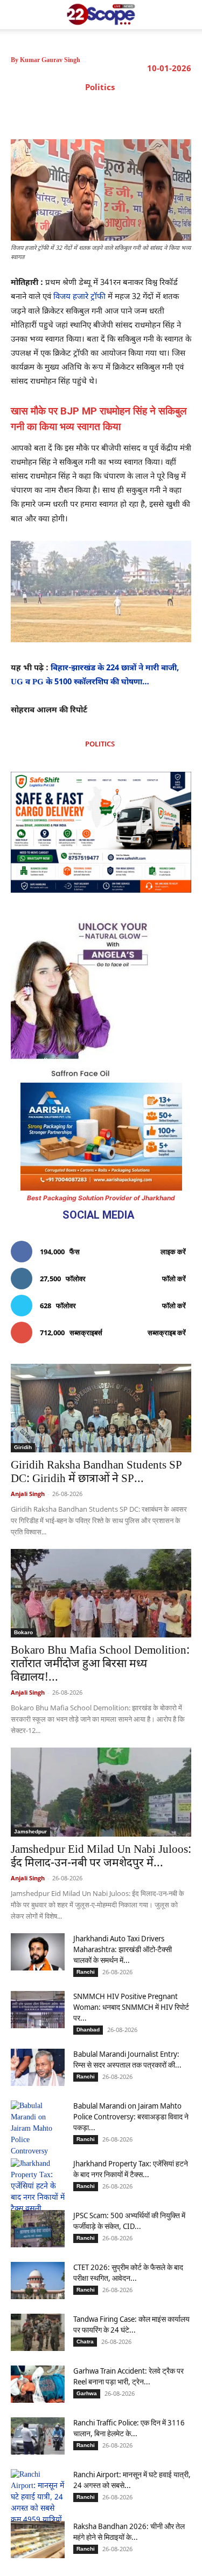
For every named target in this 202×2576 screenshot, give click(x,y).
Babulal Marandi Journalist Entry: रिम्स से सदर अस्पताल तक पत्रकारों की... (127, 2059)
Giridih (23, 1447)
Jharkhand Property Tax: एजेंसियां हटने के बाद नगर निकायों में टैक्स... (131, 2169)
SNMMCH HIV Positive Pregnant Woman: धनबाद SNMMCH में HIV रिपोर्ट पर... (131, 2007)
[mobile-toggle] (18, 15)
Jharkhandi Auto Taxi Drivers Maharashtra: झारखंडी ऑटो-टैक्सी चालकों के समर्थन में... (123, 1949)
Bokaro (23, 1632)
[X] (80, 112)
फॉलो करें (174, 1279)
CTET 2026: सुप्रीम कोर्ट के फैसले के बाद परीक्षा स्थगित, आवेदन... (128, 2272)
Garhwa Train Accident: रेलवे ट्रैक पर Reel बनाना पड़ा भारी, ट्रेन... (128, 2376)
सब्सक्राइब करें (167, 1333)
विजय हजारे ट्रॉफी (79, 297)
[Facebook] (55, 112)
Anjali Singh (28, 1494)
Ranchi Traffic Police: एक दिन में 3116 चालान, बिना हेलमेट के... (129, 2428)
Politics (100, 87)
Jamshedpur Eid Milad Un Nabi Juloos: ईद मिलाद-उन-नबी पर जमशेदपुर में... (101, 1857)
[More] (180, 112)
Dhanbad (88, 2030)
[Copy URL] (155, 112)
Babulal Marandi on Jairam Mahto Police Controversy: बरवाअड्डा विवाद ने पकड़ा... (131, 2116)
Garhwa (87, 2393)
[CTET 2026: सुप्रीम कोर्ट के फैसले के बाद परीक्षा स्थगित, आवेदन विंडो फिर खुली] (38, 2281)
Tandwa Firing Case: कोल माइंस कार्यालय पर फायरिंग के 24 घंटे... (131, 2324)
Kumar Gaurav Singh (50, 60)
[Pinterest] (105, 112)
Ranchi (86, 1972)
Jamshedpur (30, 1831)
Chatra (85, 2341)
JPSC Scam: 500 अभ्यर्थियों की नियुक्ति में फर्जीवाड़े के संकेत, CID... (129, 2221)
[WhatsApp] (130, 112)
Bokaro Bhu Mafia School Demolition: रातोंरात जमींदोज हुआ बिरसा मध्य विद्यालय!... (100, 1664)
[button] (187, 15)
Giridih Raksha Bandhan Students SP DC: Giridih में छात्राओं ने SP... (96, 1473)
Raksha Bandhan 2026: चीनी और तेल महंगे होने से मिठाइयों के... (129, 2531)
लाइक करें (173, 1252)
